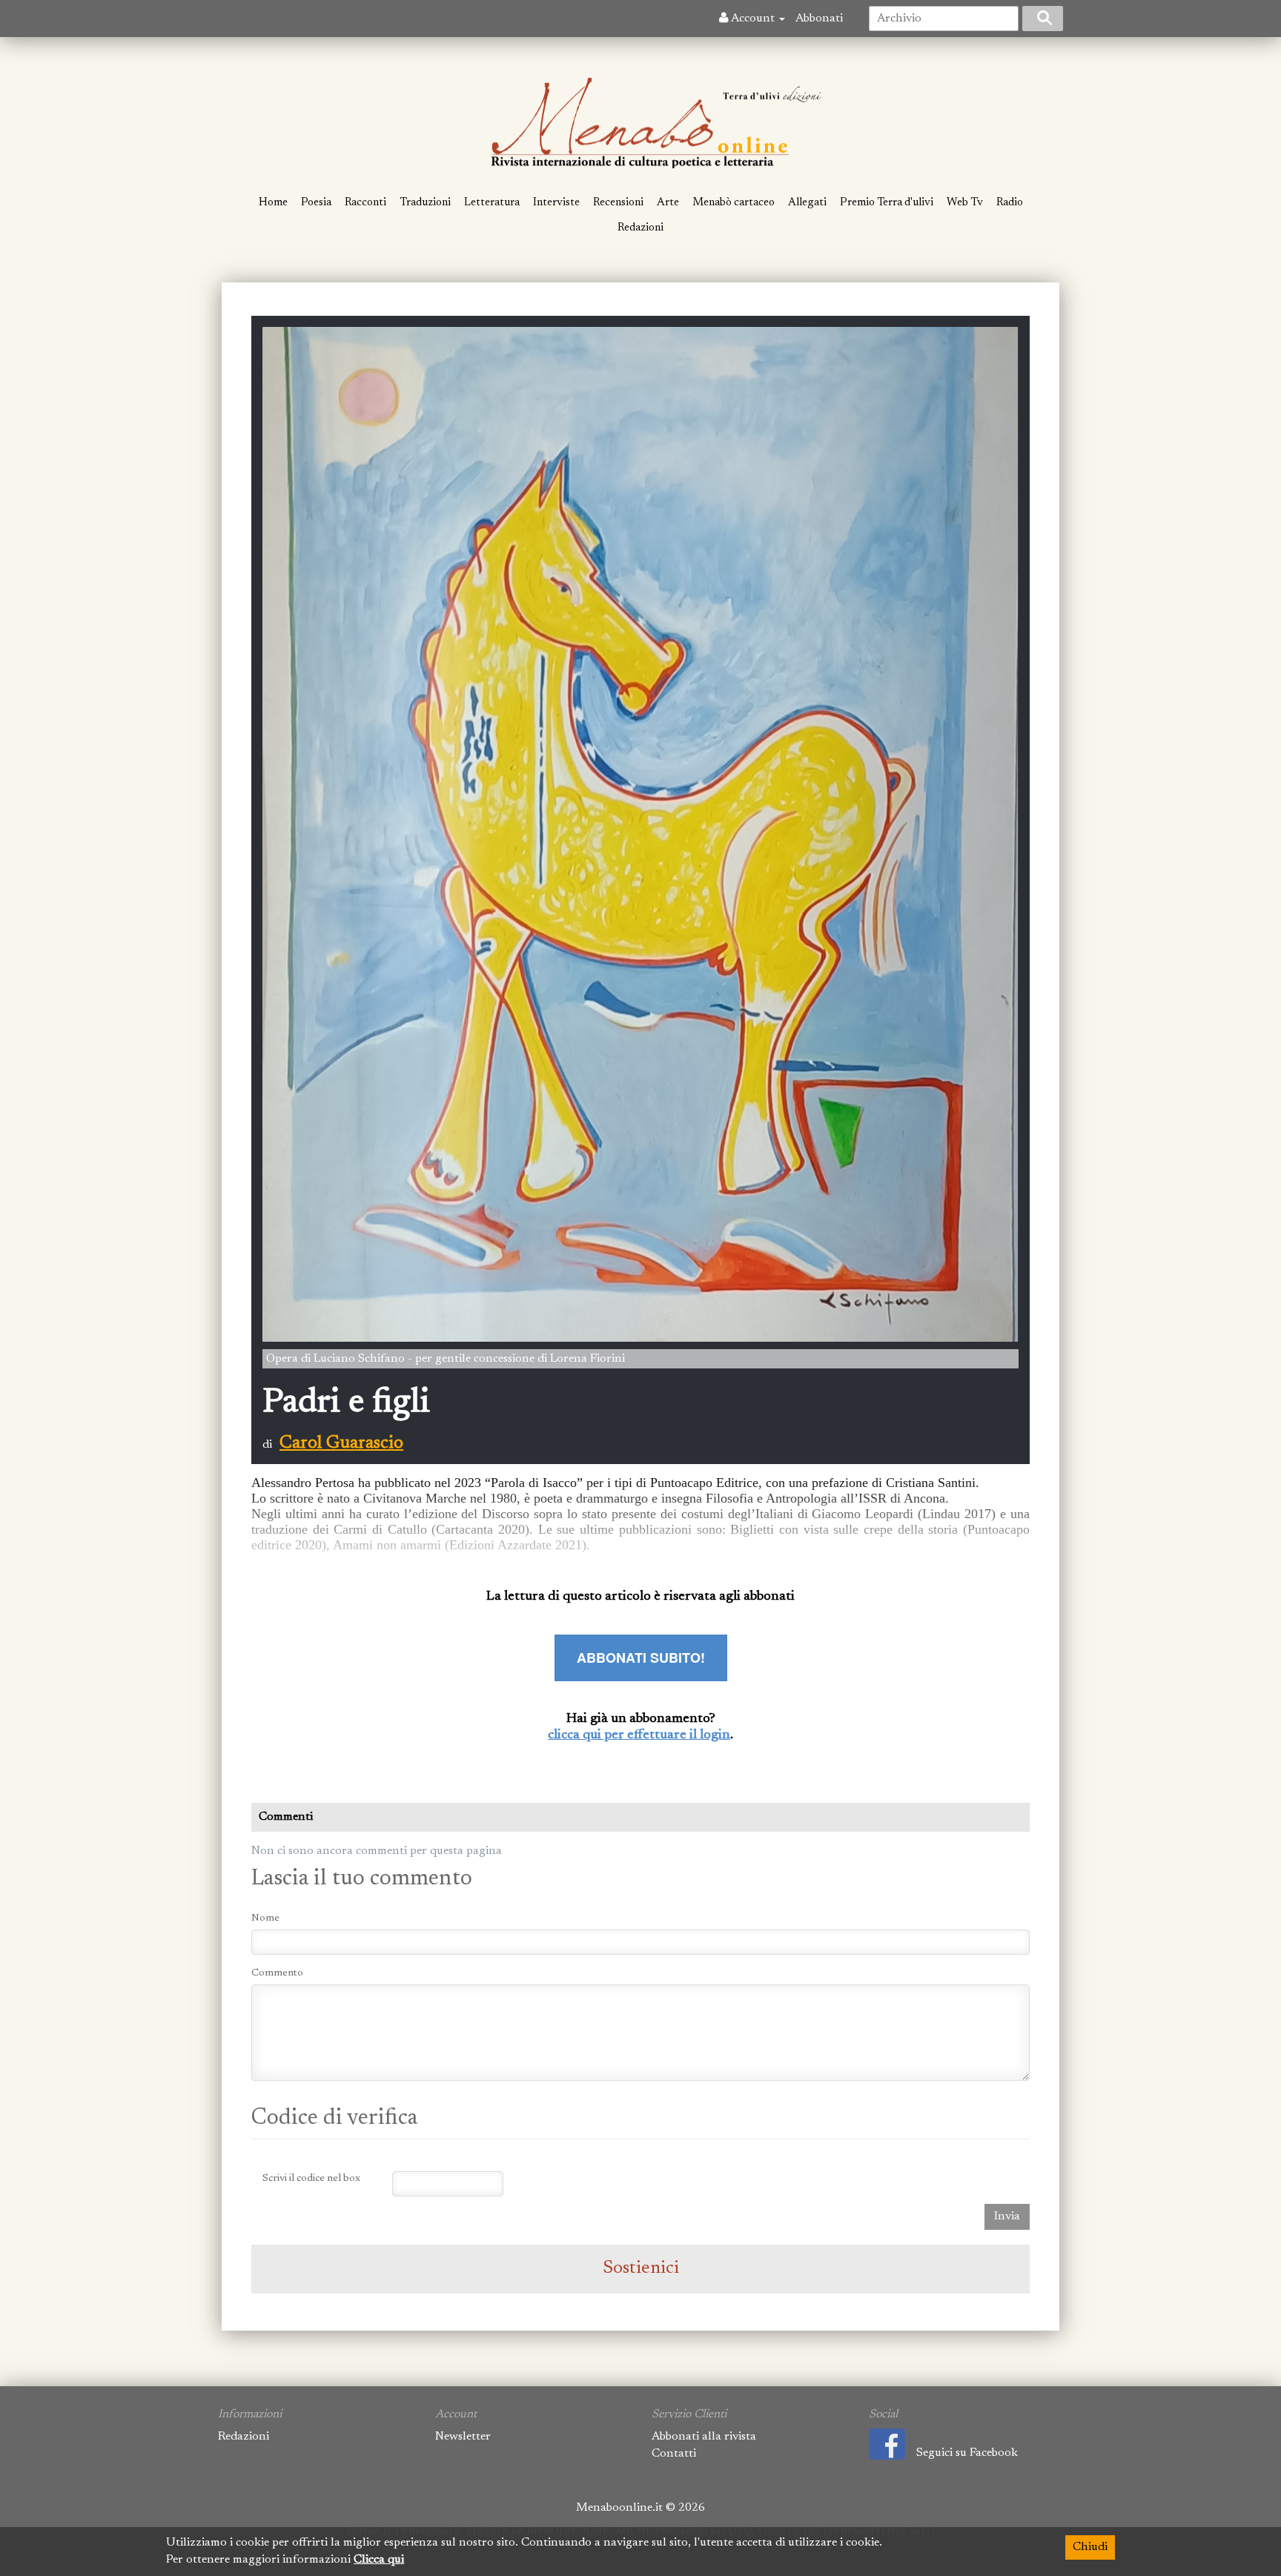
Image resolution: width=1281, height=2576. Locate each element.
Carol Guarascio (341, 1443)
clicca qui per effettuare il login (639, 1735)
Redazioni (640, 228)
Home (273, 203)
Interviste (556, 203)
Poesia (316, 203)
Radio (1010, 203)
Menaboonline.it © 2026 (640, 2508)
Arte (668, 203)
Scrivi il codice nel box (311, 2179)
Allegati (807, 203)
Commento (277, 1973)
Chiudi (1090, 2547)
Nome (265, 1918)
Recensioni (618, 203)
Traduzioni (425, 203)
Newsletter (463, 2437)
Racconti (365, 203)
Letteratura (492, 203)
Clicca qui (379, 2560)
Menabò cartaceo (734, 203)
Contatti (674, 2454)
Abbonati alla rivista (704, 2437)
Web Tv (965, 203)
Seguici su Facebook (967, 2453)
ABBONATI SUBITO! (641, 1658)
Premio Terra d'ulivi (887, 203)
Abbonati (819, 19)
